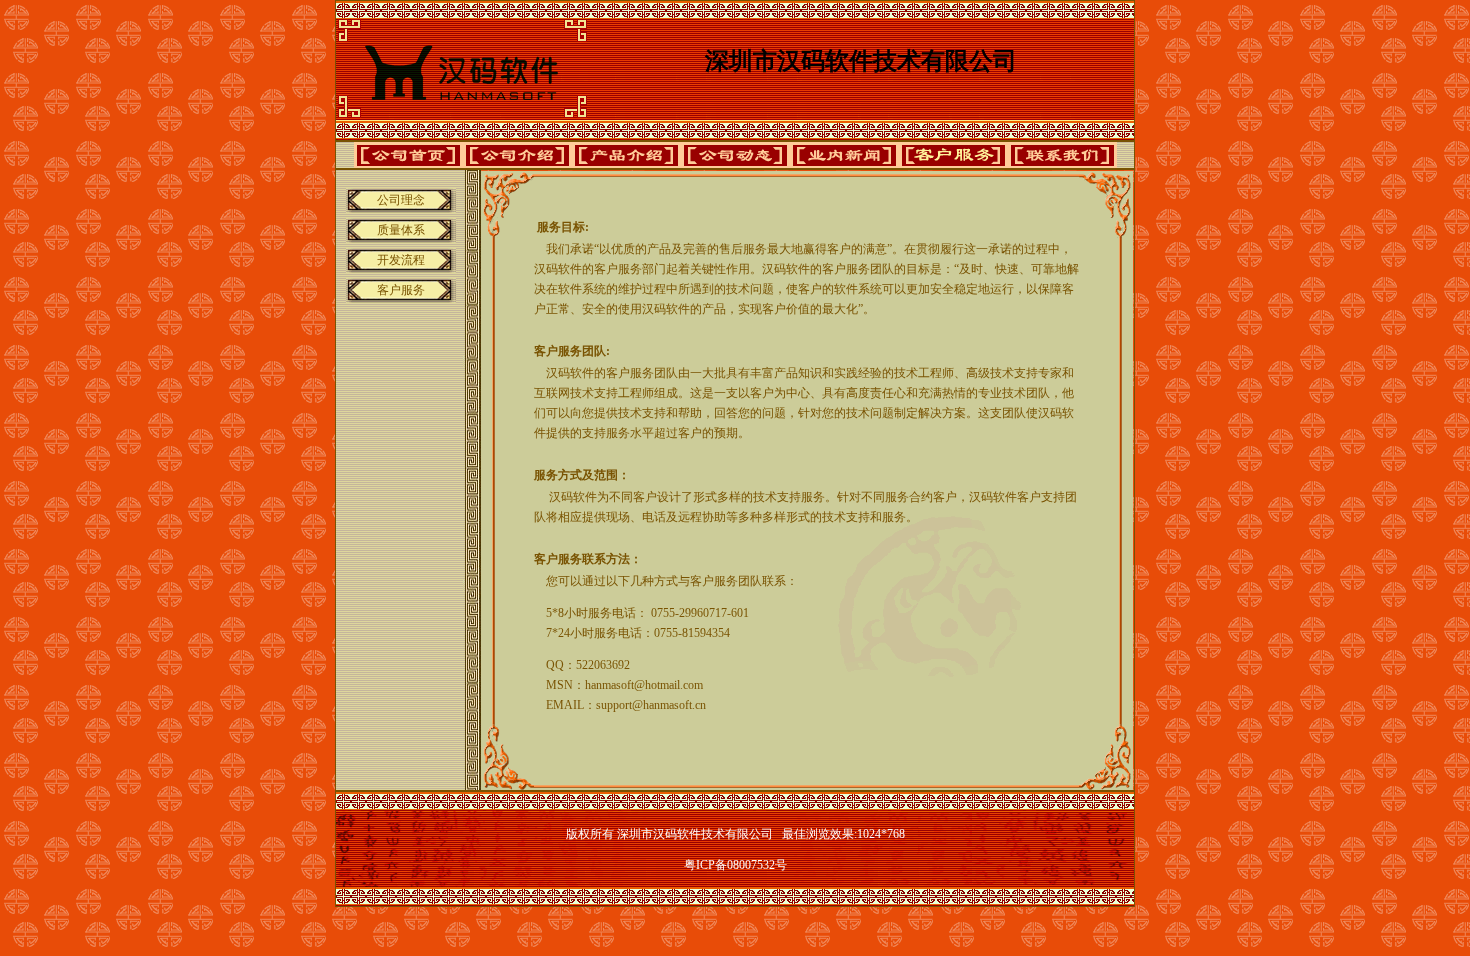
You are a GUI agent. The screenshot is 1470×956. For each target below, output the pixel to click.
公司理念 (401, 200)
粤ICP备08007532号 (735, 865)
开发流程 (401, 260)
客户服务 (401, 290)
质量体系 (401, 230)
